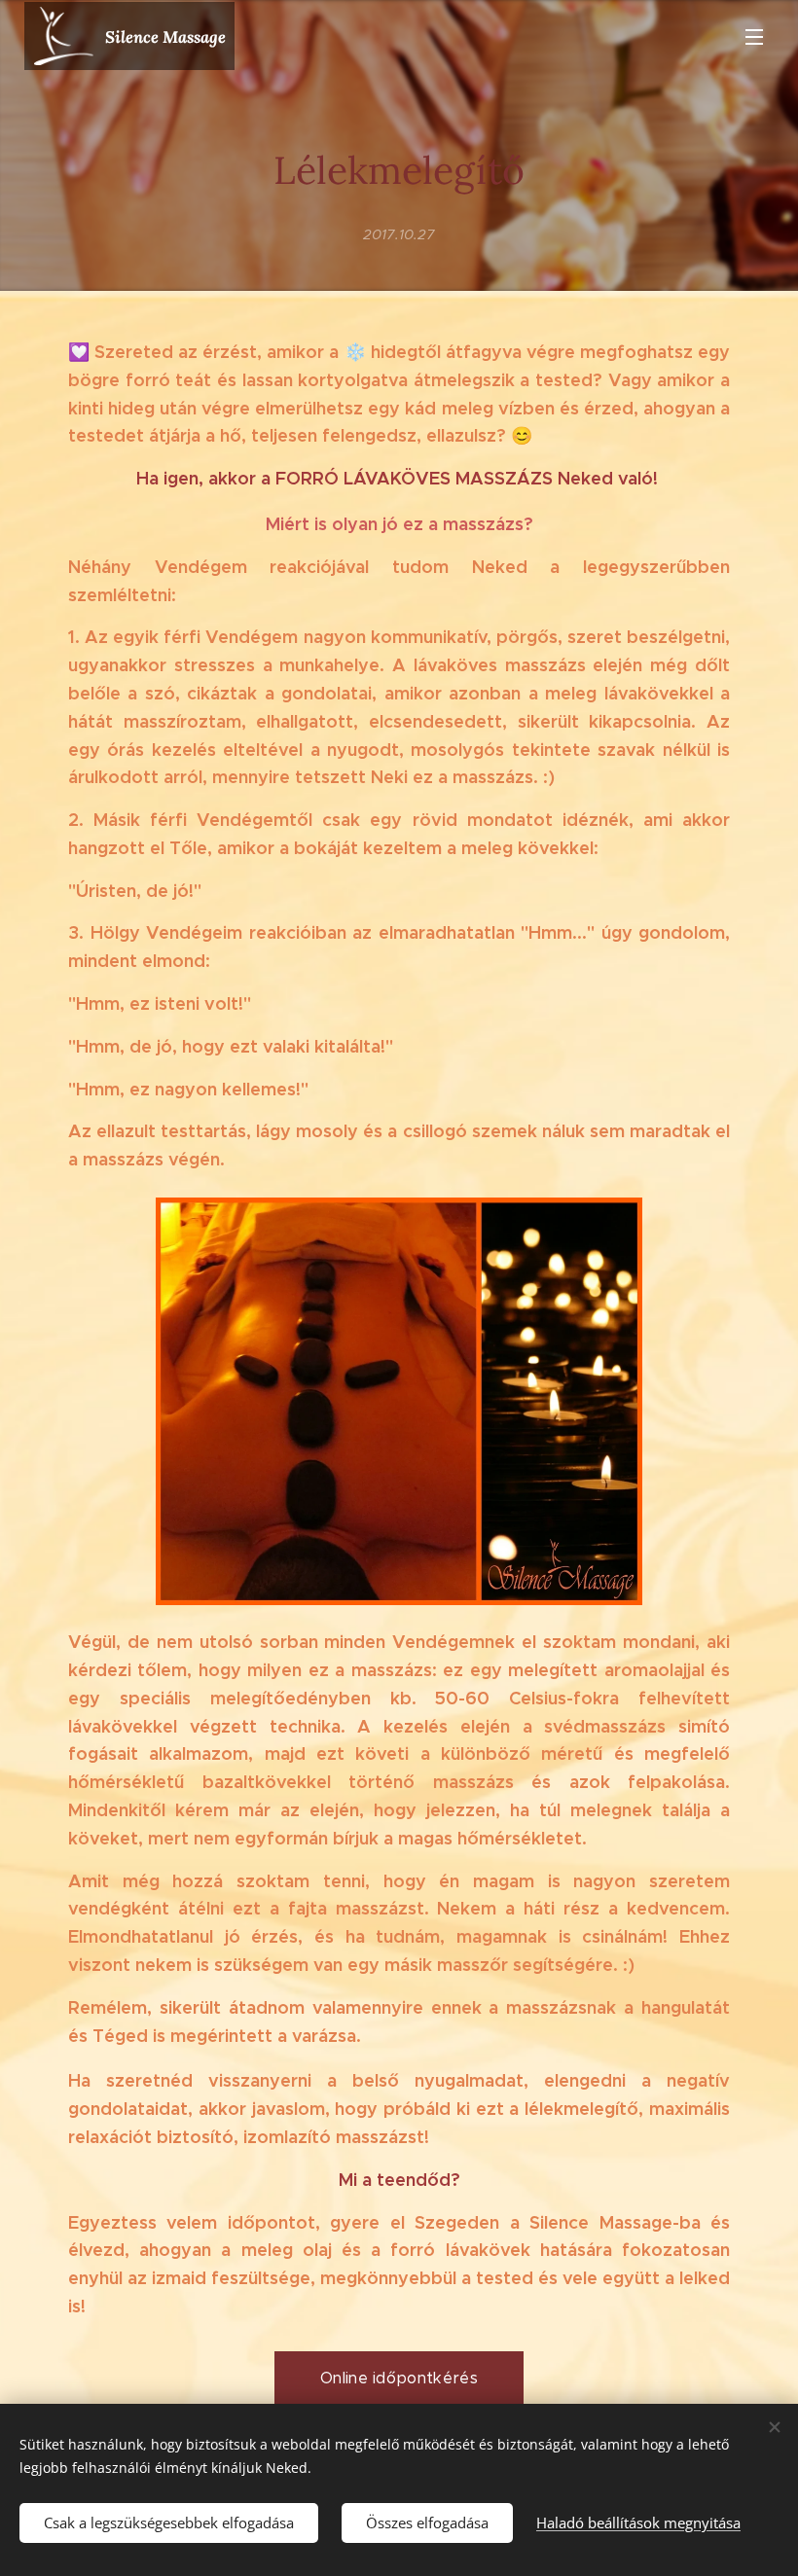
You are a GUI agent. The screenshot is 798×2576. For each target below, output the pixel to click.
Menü (754, 36)
